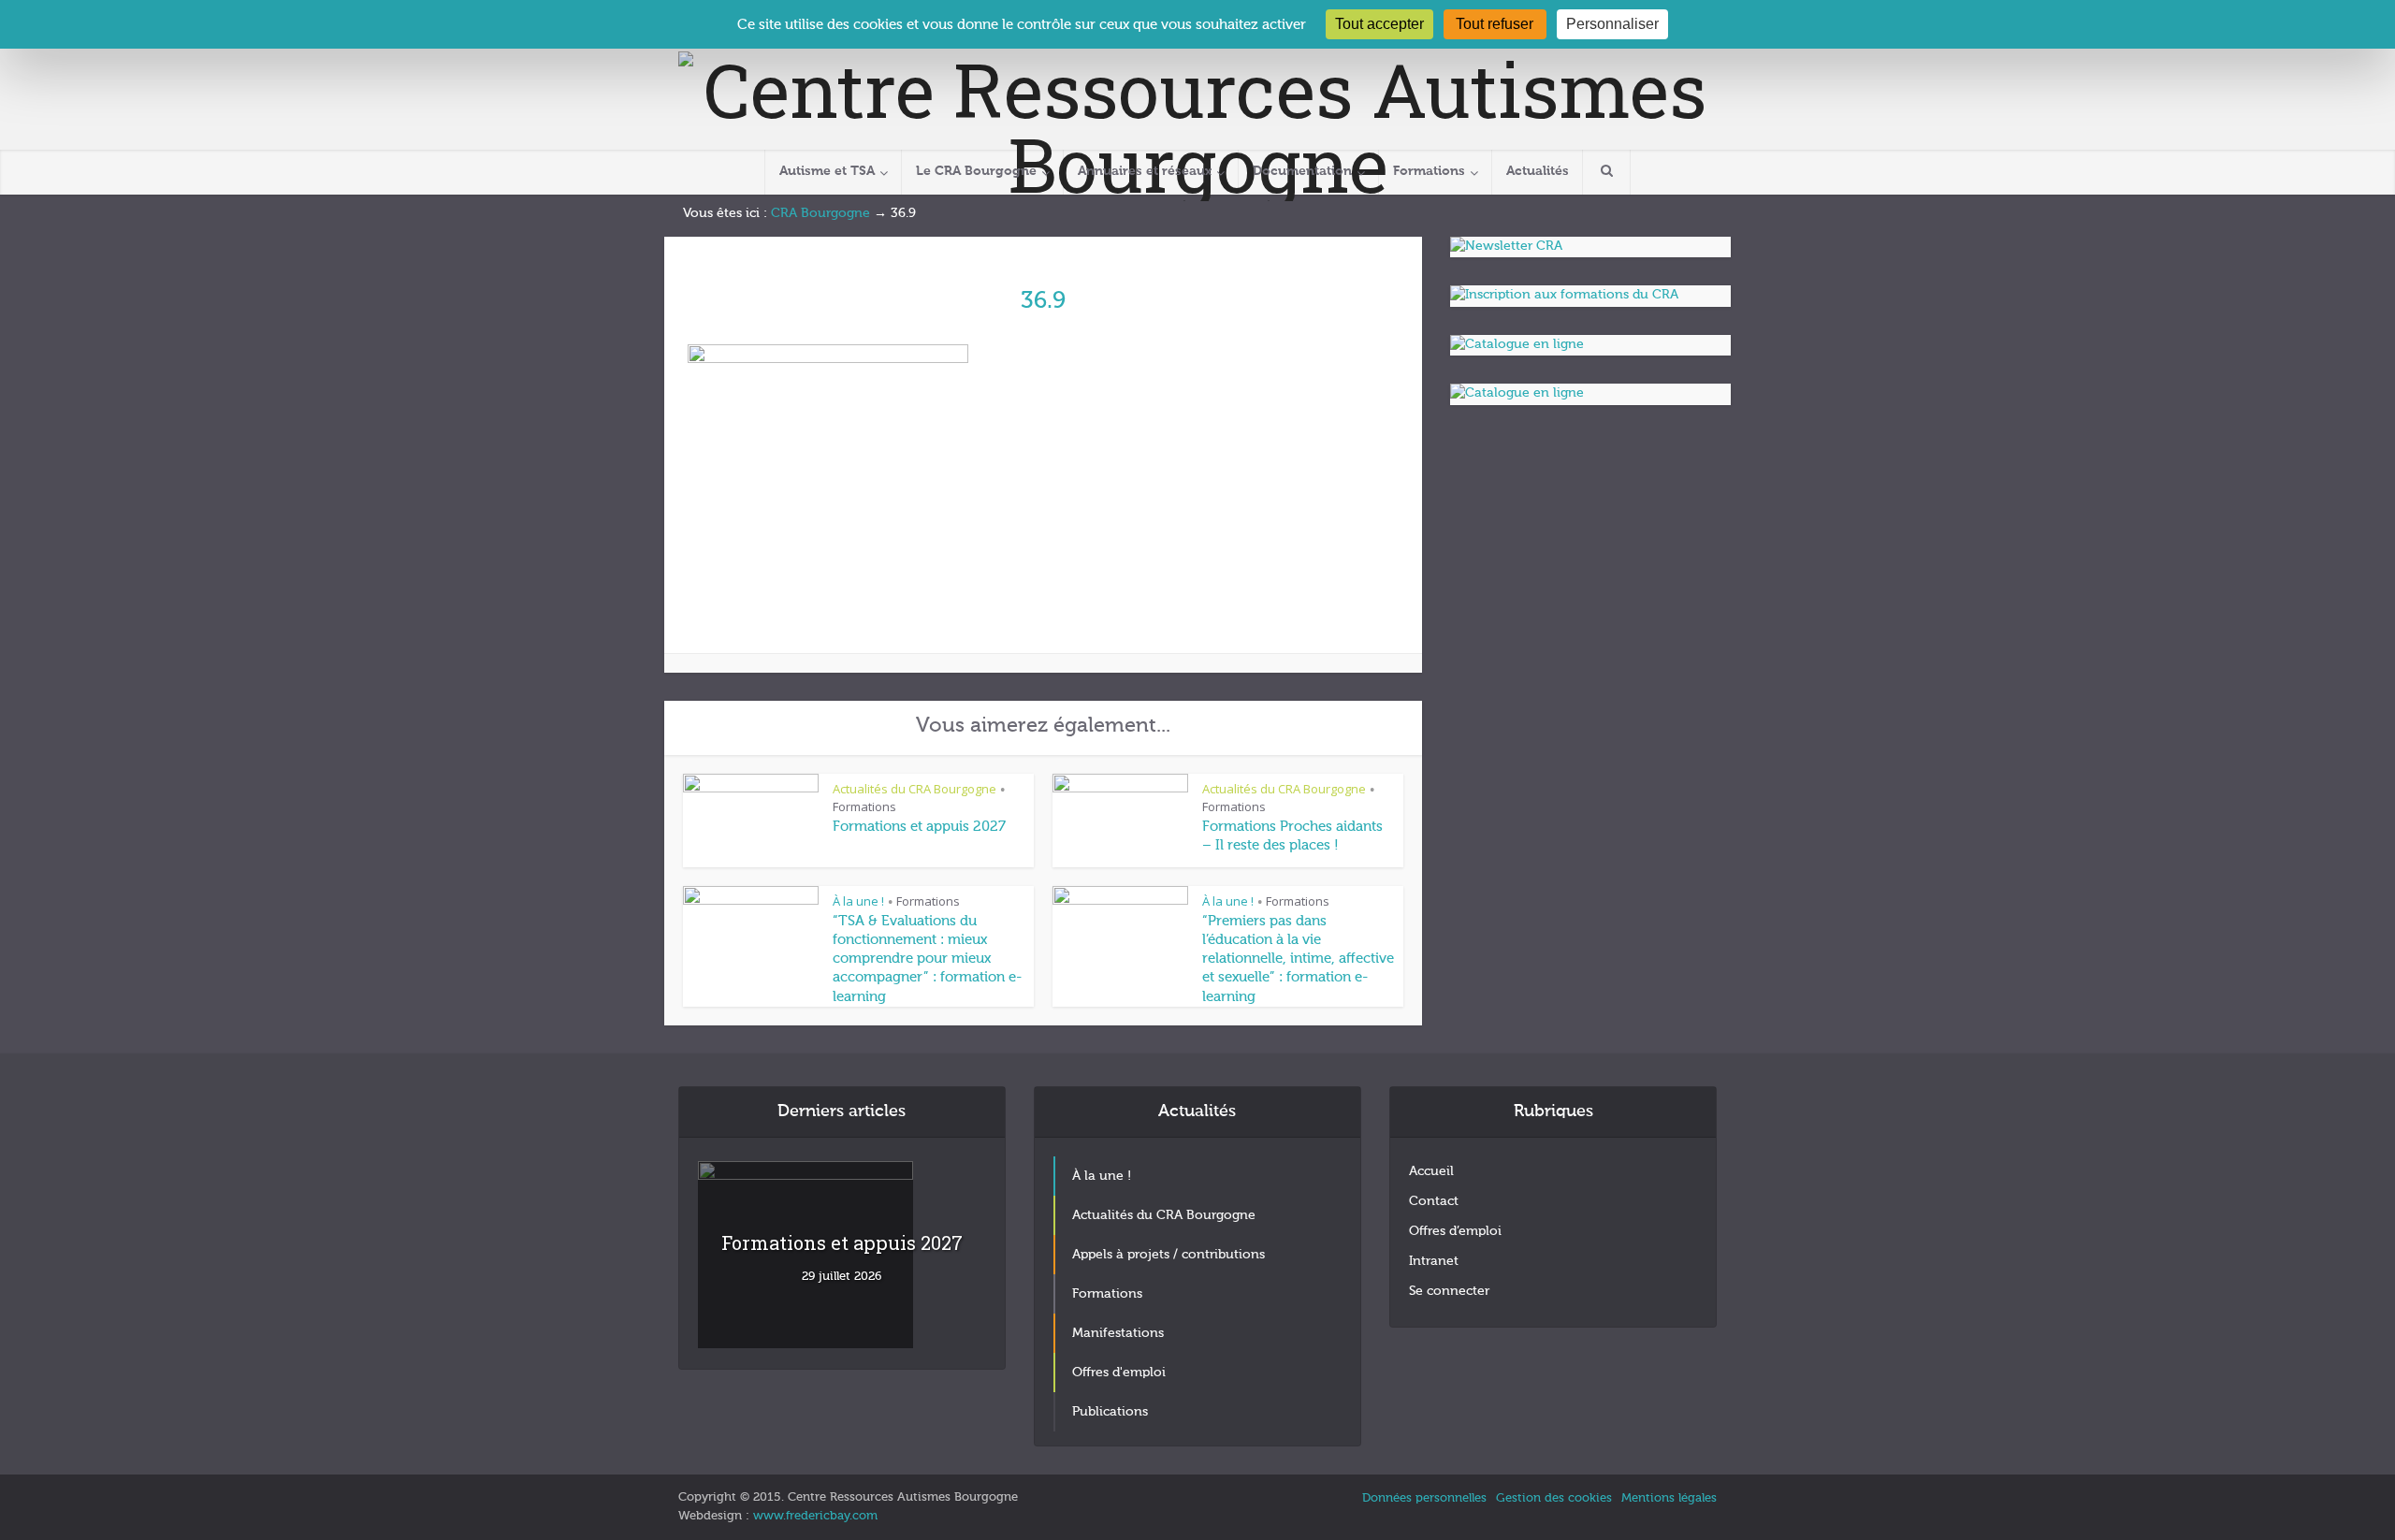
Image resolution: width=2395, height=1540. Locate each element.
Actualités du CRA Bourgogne (914, 789)
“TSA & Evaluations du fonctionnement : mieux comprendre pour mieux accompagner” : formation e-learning (927, 959)
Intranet (1434, 1261)
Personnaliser (1612, 24)
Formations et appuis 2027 (919, 827)
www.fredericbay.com (815, 1516)
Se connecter (1449, 1291)
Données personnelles (1424, 1498)
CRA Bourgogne (820, 213)
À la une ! (858, 901)
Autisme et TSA (827, 171)
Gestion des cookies (1554, 1498)
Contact (1434, 1201)
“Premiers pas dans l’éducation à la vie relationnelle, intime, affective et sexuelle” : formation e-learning (1298, 959)
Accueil (1431, 1171)
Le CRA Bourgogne (976, 171)
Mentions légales (1669, 1498)
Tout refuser (1495, 24)
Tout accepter (1379, 24)
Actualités (1538, 171)
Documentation (1302, 171)
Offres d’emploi (1455, 1231)
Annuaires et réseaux (1145, 171)
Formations (1429, 171)
